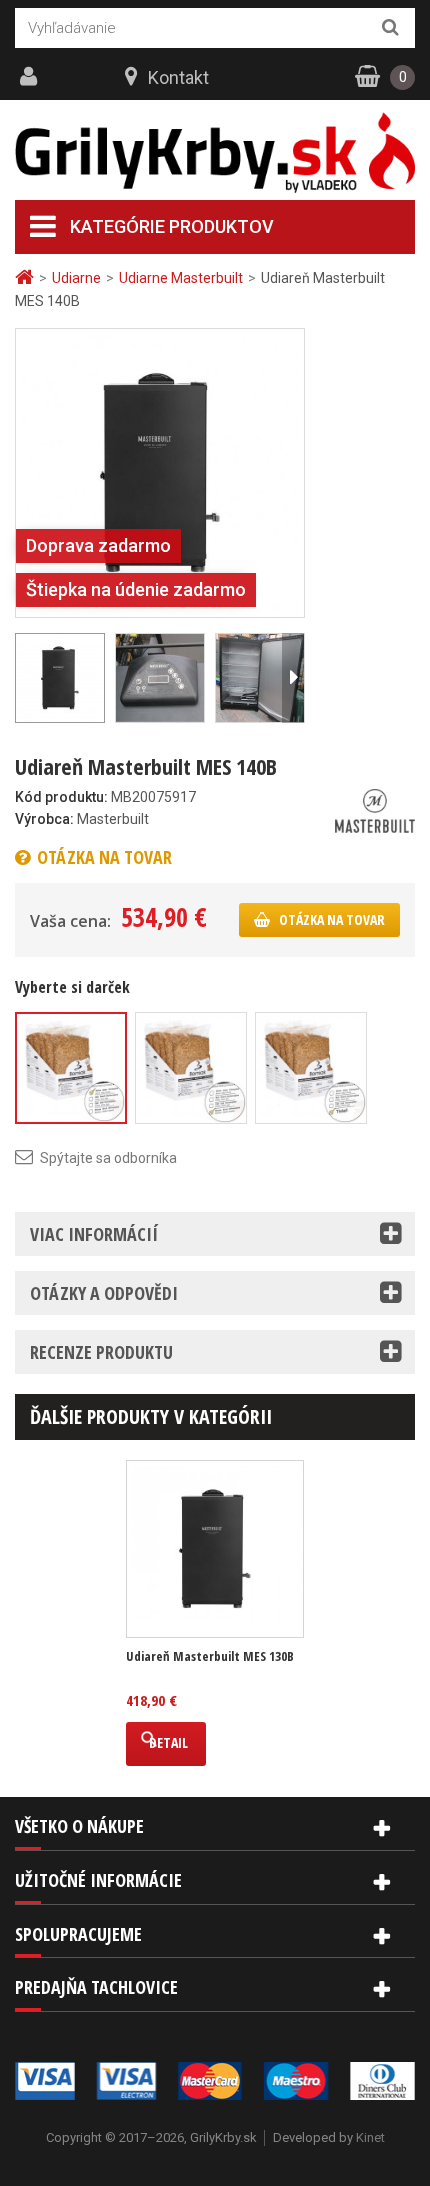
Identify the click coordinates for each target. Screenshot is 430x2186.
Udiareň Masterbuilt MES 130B (210, 1656)
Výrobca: (44, 819)
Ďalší (293, 678)
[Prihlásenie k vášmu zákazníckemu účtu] (31, 77)
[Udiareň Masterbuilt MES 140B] (160, 472)
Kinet (370, 2137)
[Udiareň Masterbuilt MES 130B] (215, 1549)
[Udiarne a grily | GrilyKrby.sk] (215, 153)
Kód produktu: (61, 797)
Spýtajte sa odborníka (108, 1158)
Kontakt (178, 77)
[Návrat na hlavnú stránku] (27, 277)
